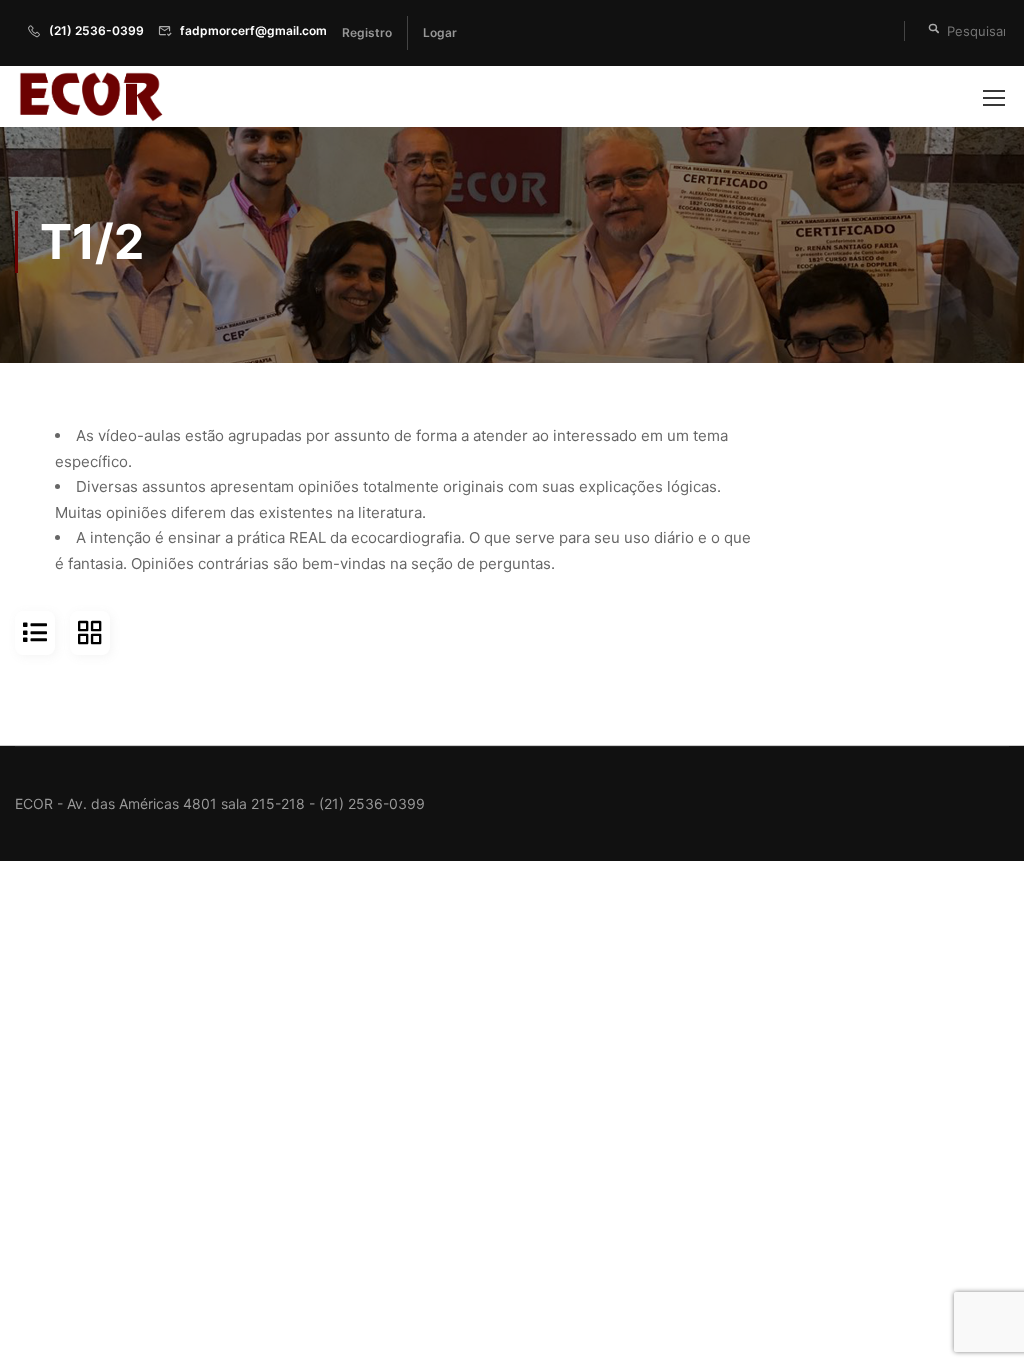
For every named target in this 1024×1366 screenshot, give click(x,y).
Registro (367, 32)
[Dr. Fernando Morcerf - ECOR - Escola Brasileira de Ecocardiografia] (90, 96)
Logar (440, 32)
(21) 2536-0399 (96, 30)
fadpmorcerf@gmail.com (253, 30)
